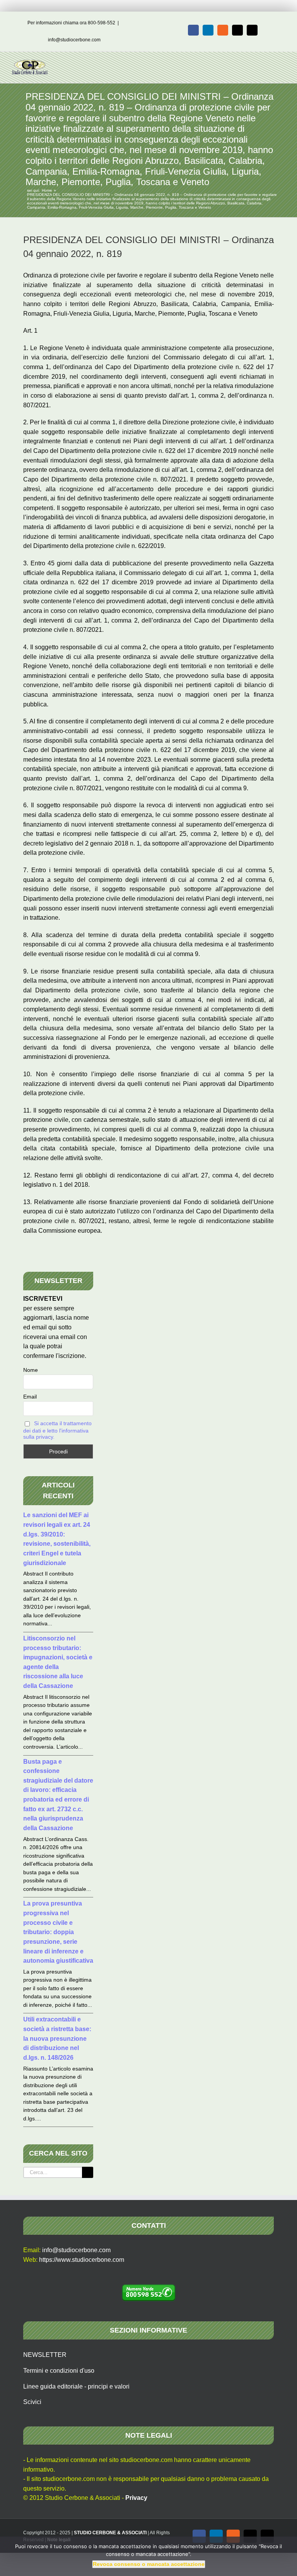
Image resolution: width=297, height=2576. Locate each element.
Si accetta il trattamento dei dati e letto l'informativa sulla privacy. (57, 1430)
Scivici (32, 2402)
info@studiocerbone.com (74, 40)
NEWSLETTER (45, 2355)
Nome (31, 1370)
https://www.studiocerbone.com (82, 2260)
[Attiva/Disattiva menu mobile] (282, 64)
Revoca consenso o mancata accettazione (149, 2564)
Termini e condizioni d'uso (59, 2371)
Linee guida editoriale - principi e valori (76, 2386)
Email (30, 1397)
